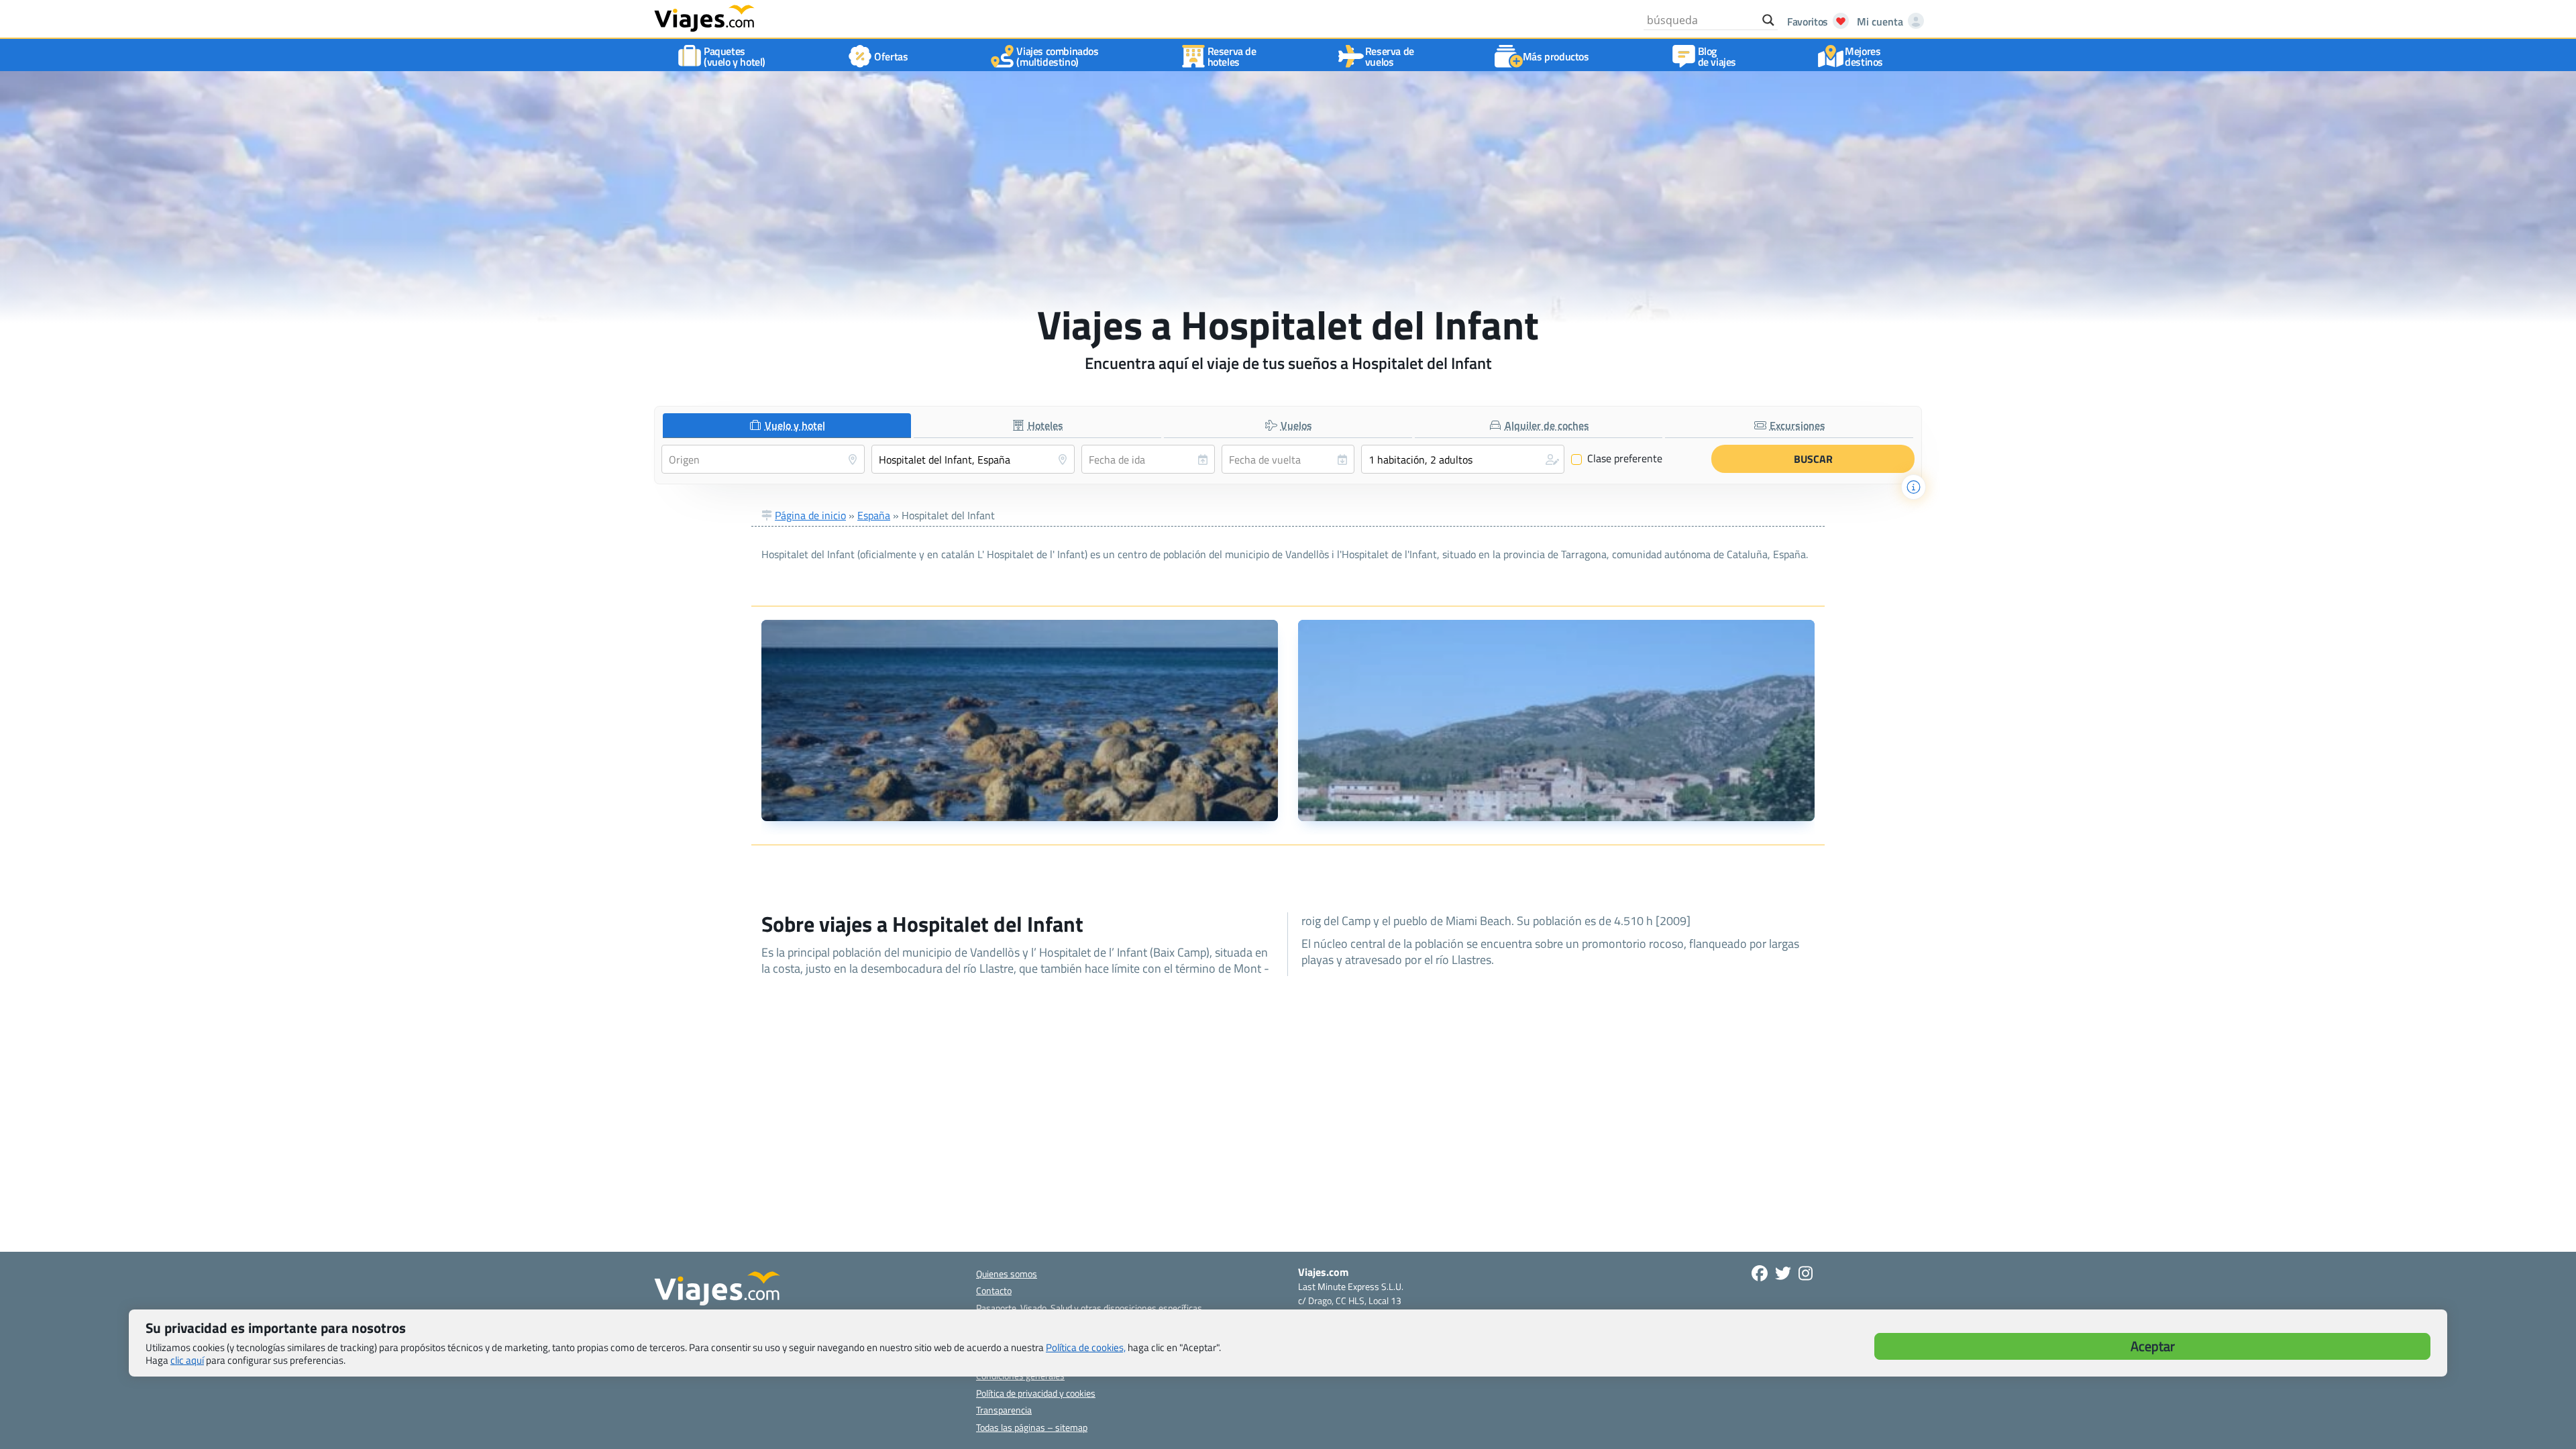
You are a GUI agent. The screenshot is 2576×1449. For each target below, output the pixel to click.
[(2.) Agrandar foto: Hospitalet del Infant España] (1556, 720)
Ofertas (891, 56)
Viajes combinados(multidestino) (1057, 56)
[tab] (787, 426)
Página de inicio (810, 515)
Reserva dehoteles (1232, 56)
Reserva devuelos (1390, 56)
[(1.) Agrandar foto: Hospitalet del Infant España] (1020, 720)
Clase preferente (1617, 459)
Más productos (1556, 56)
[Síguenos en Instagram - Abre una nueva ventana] (1806, 1273)
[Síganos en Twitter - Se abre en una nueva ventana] (1783, 1273)
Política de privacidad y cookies (1036, 1393)
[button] (1463, 459)
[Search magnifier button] (1768, 20)
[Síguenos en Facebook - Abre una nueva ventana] (1760, 1273)
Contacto (994, 1290)
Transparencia (1004, 1410)
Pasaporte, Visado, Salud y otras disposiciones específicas (1089, 1308)
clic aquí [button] (187, 1360)
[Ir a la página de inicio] (704, 17)
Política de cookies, (1086, 1347)
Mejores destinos (1864, 56)
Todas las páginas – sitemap (1032, 1427)
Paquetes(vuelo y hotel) (735, 56)
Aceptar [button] (2153, 1346)
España (874, 515)
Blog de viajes (1717, 56)
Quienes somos (1007, 1274)
